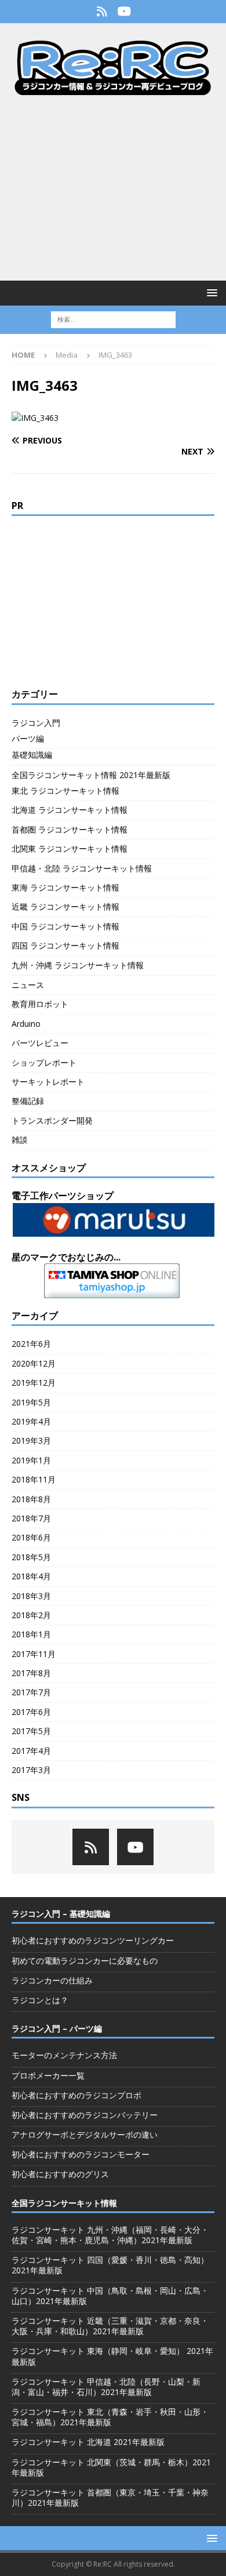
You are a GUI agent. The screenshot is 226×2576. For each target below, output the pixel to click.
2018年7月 (31, 1518)
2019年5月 (31, 1402)
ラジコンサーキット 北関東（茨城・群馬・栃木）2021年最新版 (111, 2467)
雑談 (20, 1140)
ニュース (28, 985)
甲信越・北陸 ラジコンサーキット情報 (82, 868)
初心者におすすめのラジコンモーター (81, 2154)
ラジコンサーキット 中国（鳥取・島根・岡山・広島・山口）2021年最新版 (110, 2296)
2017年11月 (34, 1654)
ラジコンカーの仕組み (52, 1980)
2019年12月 (34, 1383)
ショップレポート (44, 1062)
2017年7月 (31, 1692)
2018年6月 (31, 1537)
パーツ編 (28, 738)
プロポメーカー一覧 (48, 2075)
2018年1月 (31, 1634)
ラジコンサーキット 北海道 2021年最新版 (88, 2442)
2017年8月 (31, 1673)
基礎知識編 (32, 755)
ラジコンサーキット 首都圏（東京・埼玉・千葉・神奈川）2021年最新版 (110, 2497)
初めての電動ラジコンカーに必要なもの (85, 1961)
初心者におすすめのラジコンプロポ (76, 2095)
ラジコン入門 (36, 723)
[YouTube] (124, 12)
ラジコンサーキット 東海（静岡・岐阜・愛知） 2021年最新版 (112, 2356)
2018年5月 (31, 1557)
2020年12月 (34, 1363)
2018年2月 (31, 1615)
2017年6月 (31, 1712)
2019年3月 (31, 1440)
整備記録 (28, 1101)
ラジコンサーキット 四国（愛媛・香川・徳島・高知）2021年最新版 (110, 2265)
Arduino (26, 1024)
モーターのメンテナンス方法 (64, 2055)
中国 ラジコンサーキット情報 (65, 926)
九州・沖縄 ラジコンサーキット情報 (78, 965)
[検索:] (113, 319)
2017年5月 (31, 1731)
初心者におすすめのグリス (60, 2174)
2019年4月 (31, 1421)
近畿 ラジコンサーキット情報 (65, 906)
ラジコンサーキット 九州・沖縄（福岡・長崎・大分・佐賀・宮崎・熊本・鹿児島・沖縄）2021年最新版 (110, 2235)
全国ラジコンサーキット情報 (64, 2203)
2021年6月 (31, 1344)
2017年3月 (31, 1770)
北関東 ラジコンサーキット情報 (70, 849)
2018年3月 (31, 1596)
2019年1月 (31, 1460)
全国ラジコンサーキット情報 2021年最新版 (91, 775)
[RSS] (102, 12)
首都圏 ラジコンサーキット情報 (70, 829)
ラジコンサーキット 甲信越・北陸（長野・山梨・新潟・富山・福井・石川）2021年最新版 (106, 2387)
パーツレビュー (40, 1043)
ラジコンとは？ (40, 2000)
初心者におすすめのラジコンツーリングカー (93, 1940)
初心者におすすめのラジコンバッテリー (85, 2115)
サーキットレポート (48, 1082)
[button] (210, 293)
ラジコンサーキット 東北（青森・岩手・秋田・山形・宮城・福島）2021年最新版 (110, 2417)
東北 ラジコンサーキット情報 (65, 791)
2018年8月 (31, 1499)
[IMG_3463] (35, 418)
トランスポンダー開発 (52, 1120)
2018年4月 (31, 1576)
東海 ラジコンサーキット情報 (65, 887)
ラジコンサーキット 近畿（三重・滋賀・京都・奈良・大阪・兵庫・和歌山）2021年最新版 (110, 2326)
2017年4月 (31, 1751)
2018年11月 (34, 1479)
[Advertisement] (113, 188)
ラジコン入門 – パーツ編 (57, 2028)
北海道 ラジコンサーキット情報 (70, 810)
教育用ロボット (40, 1004)
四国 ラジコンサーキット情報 (65, 945)
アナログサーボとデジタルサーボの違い (85, 2134)
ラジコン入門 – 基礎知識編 (61, 1914)
